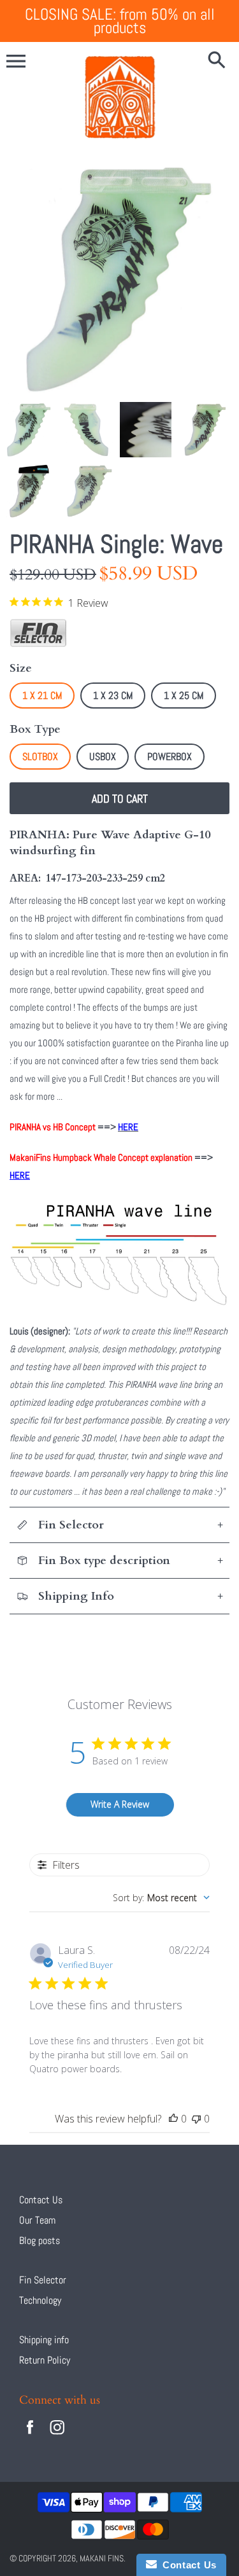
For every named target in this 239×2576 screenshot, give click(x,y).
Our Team (37, 2220)
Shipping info (44, 2340)
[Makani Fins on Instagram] (57, 2436)
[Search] (217, 61)
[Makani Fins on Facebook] (30, 2436)
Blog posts (40, 2240)
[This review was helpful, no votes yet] (173, 2119)
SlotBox (40, 757)
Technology (40, 2300)
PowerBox (170, 757)
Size (21, 668)
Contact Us (41, 2200)
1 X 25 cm (184, 696)
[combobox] (161, 1898)
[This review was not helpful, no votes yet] (196, 2119)
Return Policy (45, 2360)
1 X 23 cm (113, 696)
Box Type (35, 729)
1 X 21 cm (42, 696)
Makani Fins (102, 2558)
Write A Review (120, 1804)
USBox (103, 757)
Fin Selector (43, 2280)
